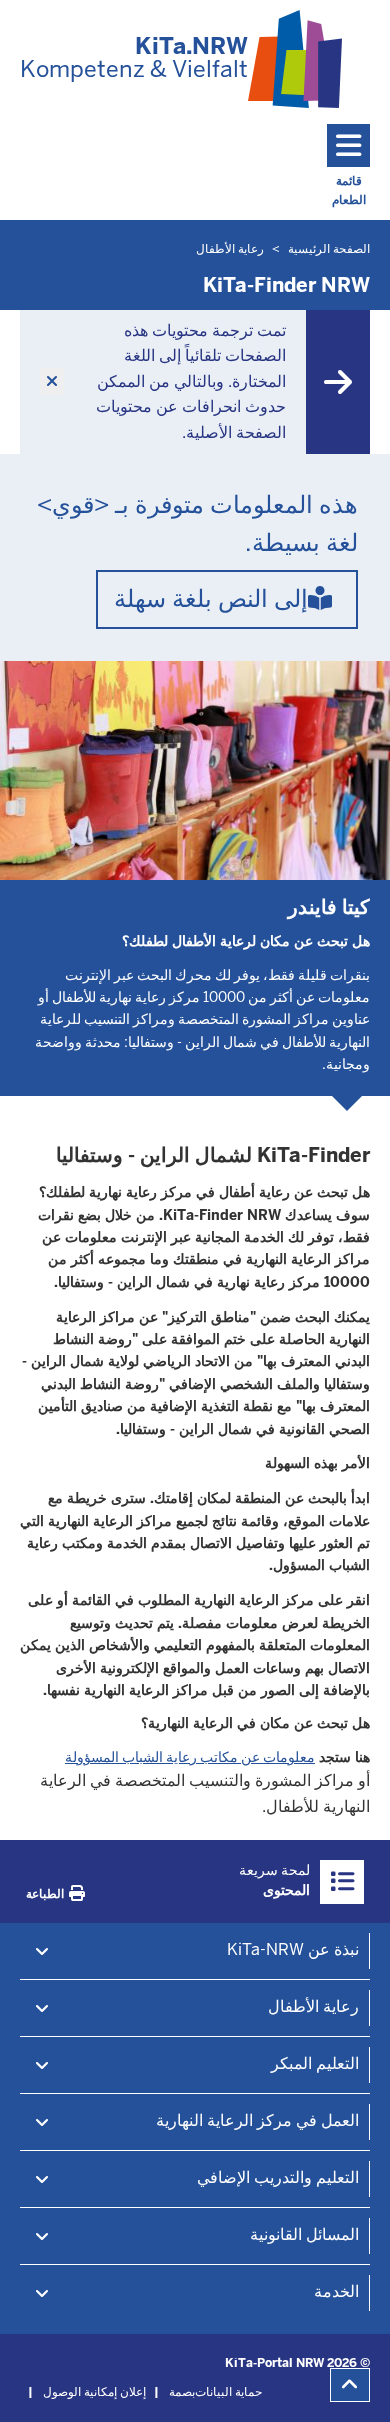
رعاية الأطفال (313, 2006)
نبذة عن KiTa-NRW (293, 1949)
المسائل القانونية (304, 2234)
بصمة (182, 2392)
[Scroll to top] (350, 2385)
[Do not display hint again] (52, 382)
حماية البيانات (228, 2392)
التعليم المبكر (315, 2063)
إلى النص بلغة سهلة (211, 598)
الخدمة (336, 2291)
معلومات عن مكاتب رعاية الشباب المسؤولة (190, 1757)
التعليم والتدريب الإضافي (278, 2177)
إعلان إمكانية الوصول (94, 2392)
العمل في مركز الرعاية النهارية (257, 2120)
